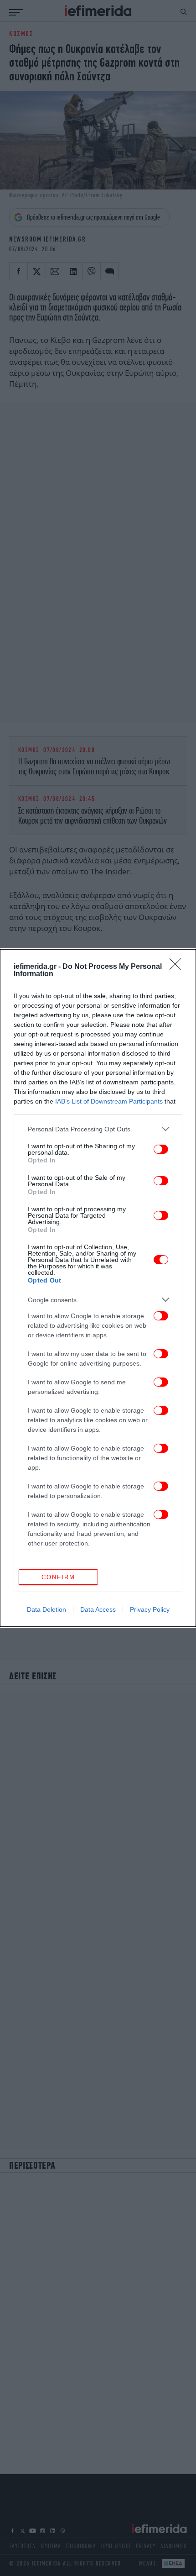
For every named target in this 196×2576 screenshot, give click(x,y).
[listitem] (98, 1129)
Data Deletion (46, 1609)
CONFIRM (58, 1577)
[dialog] (98, 1288)
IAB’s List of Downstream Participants (109, 1101)
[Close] (178, 967)
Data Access (98, 1609)
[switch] (161, 1149)
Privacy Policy (150, 1609)
